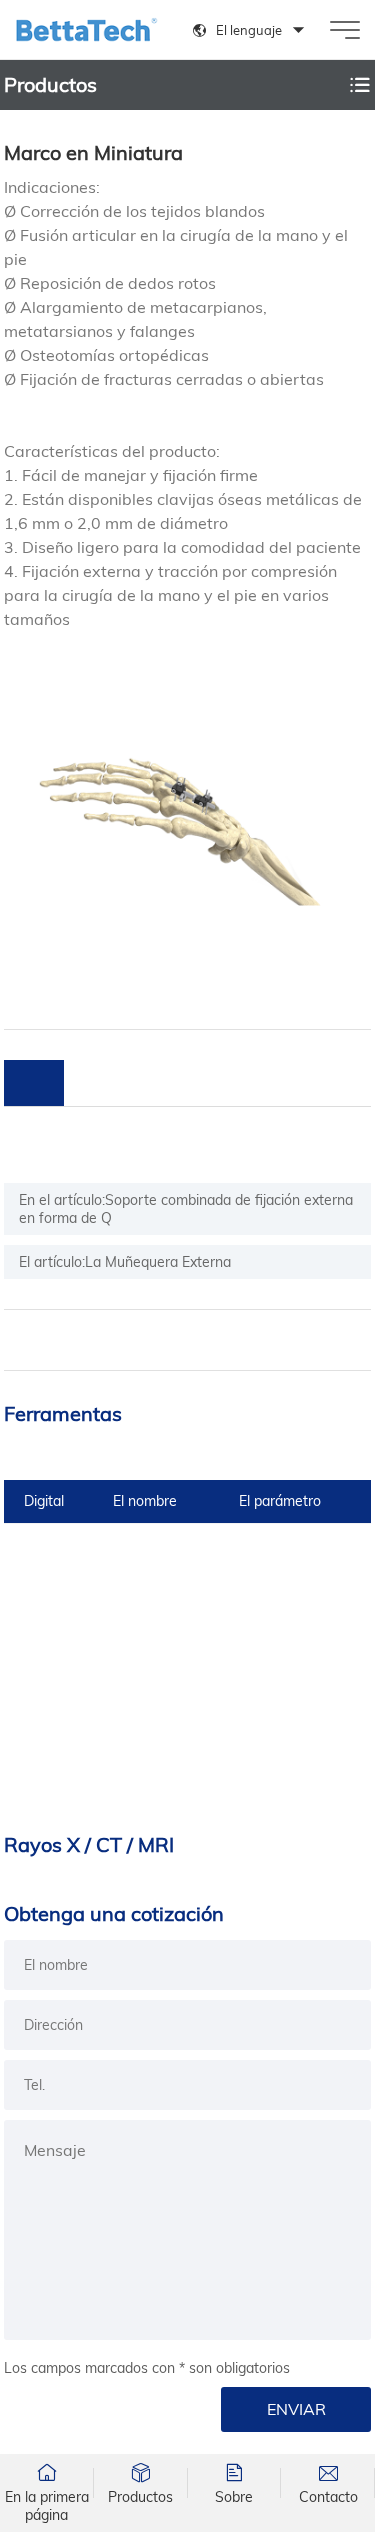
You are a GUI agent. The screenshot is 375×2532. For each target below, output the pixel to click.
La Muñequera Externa (158, 1262)
